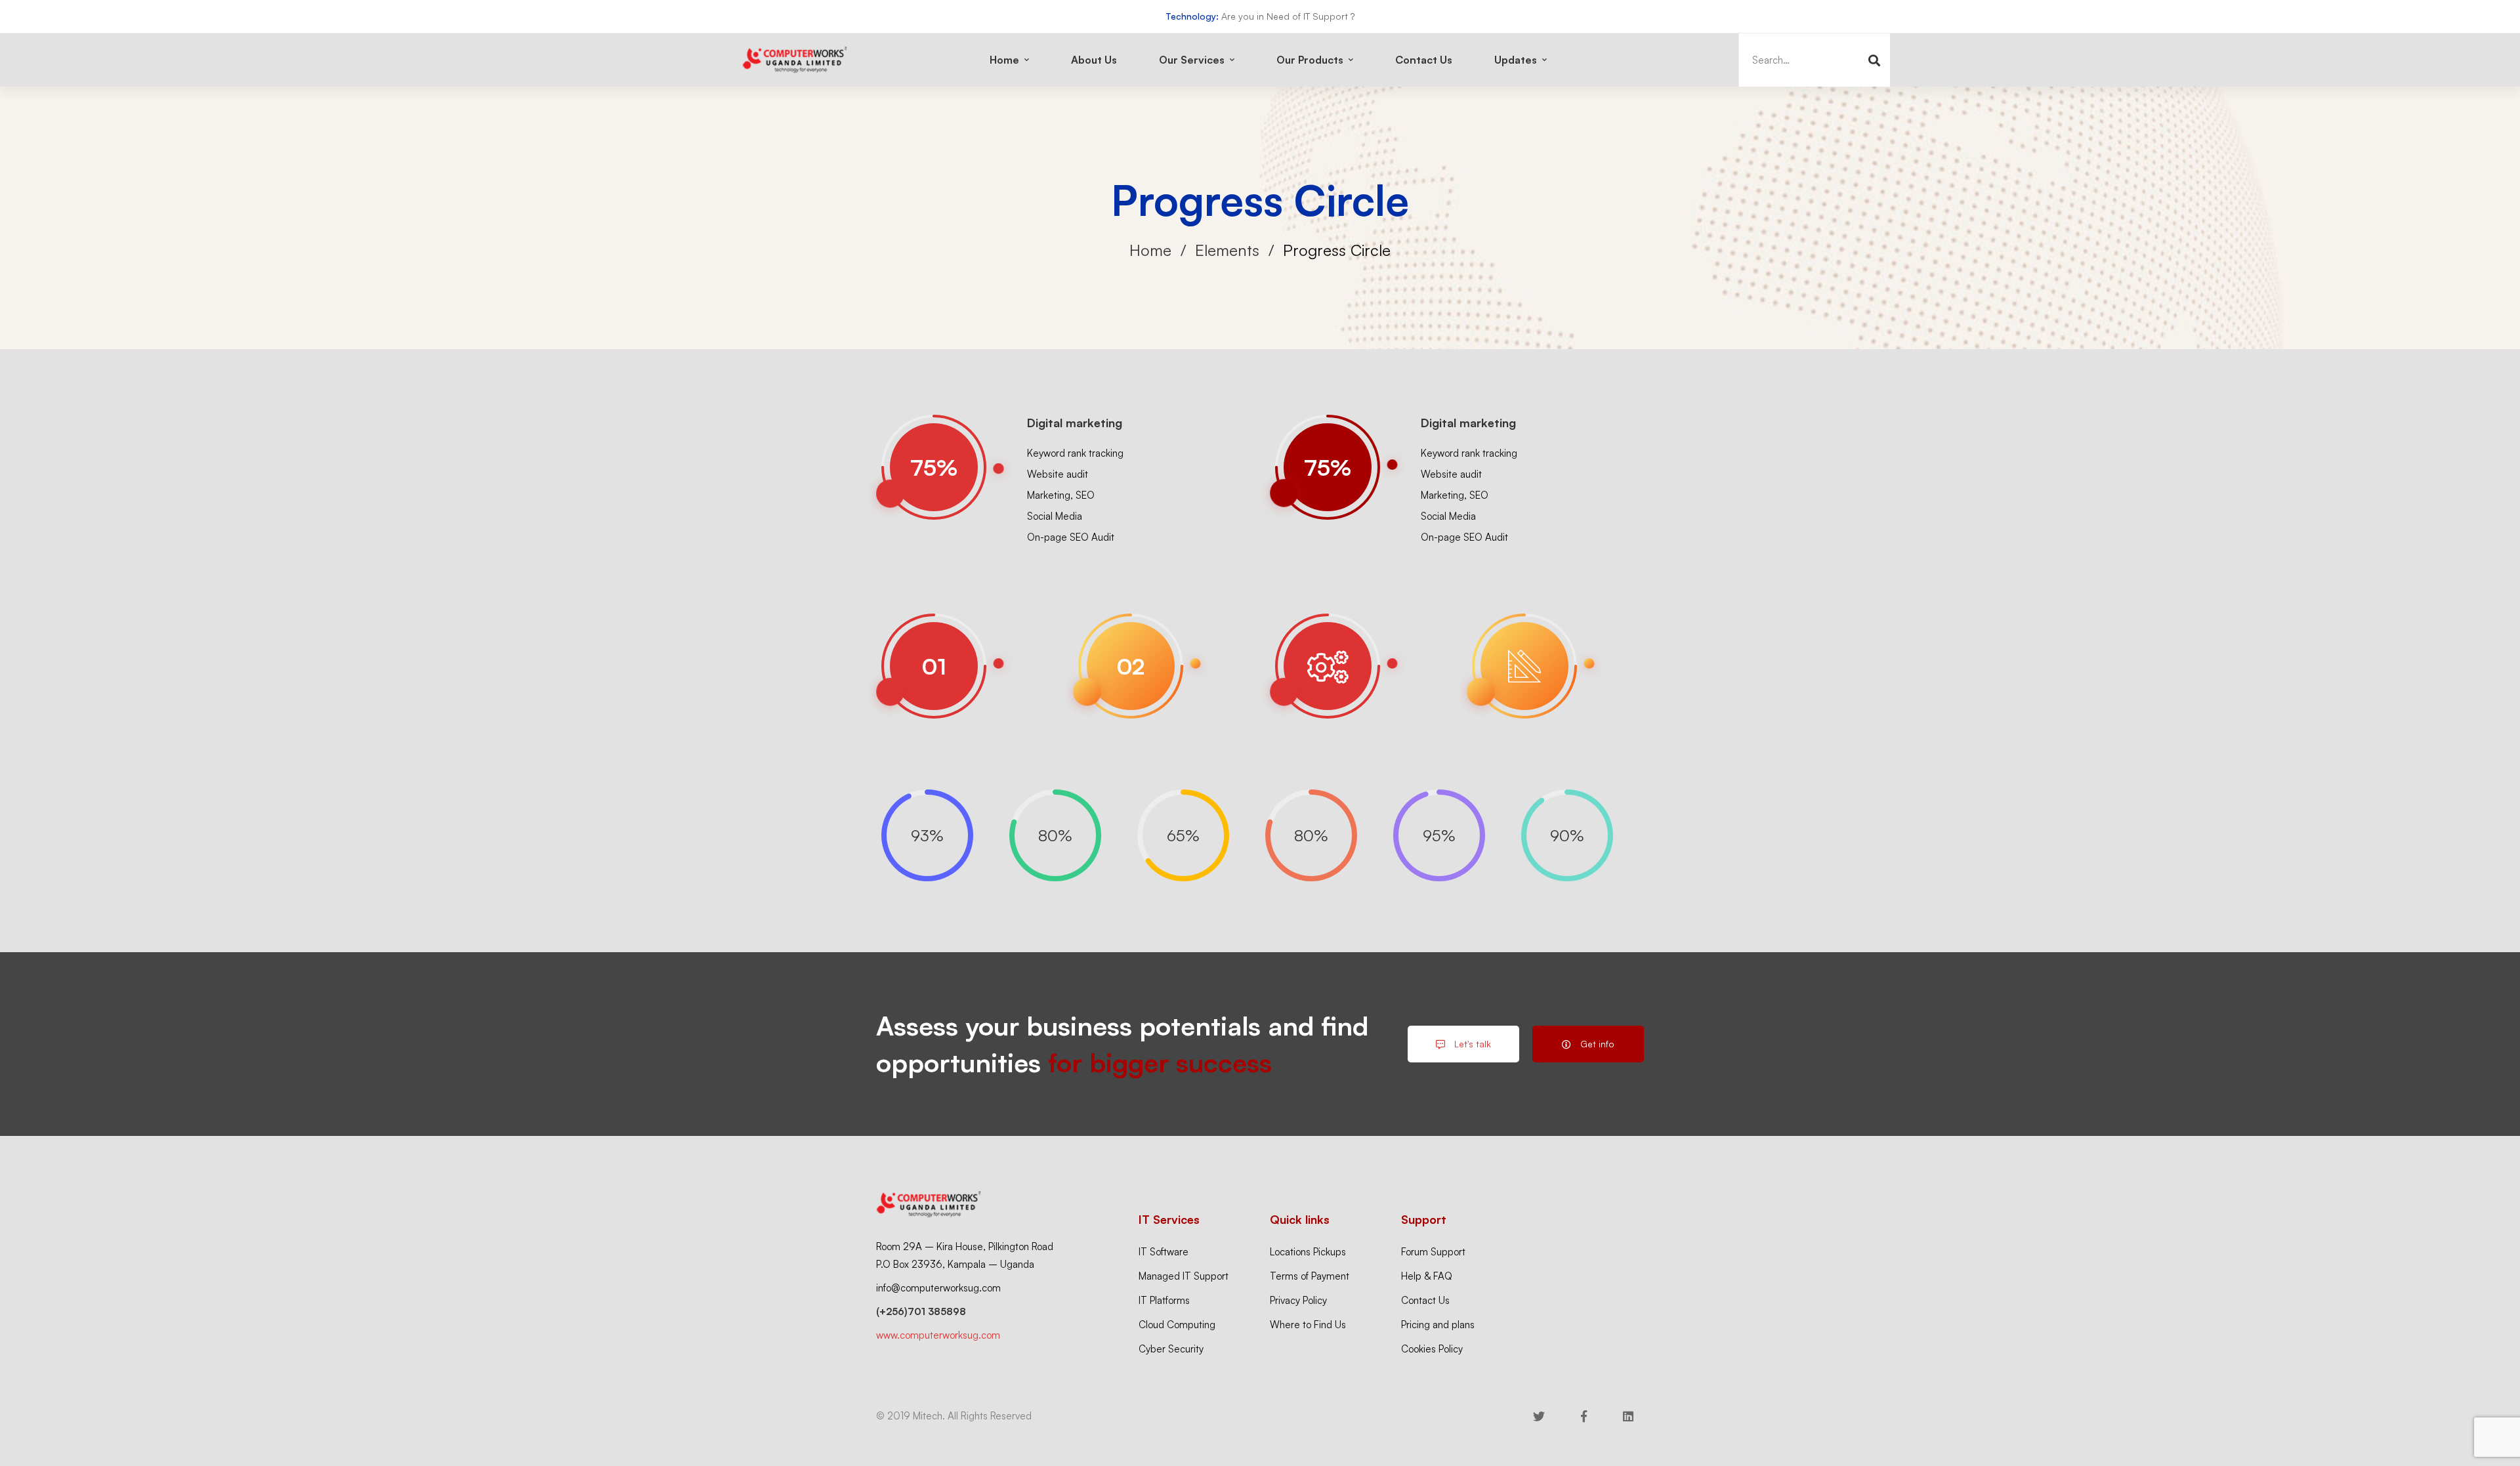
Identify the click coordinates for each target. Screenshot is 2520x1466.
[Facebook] (1584, 1416)
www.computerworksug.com (938, 1335)
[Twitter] (1539, 1416)
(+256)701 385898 (921, 1311)
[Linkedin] (1628, 1416)
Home (1150, 250)
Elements (1227, 250)
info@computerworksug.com (938, 1288)
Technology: (1192, 16)
